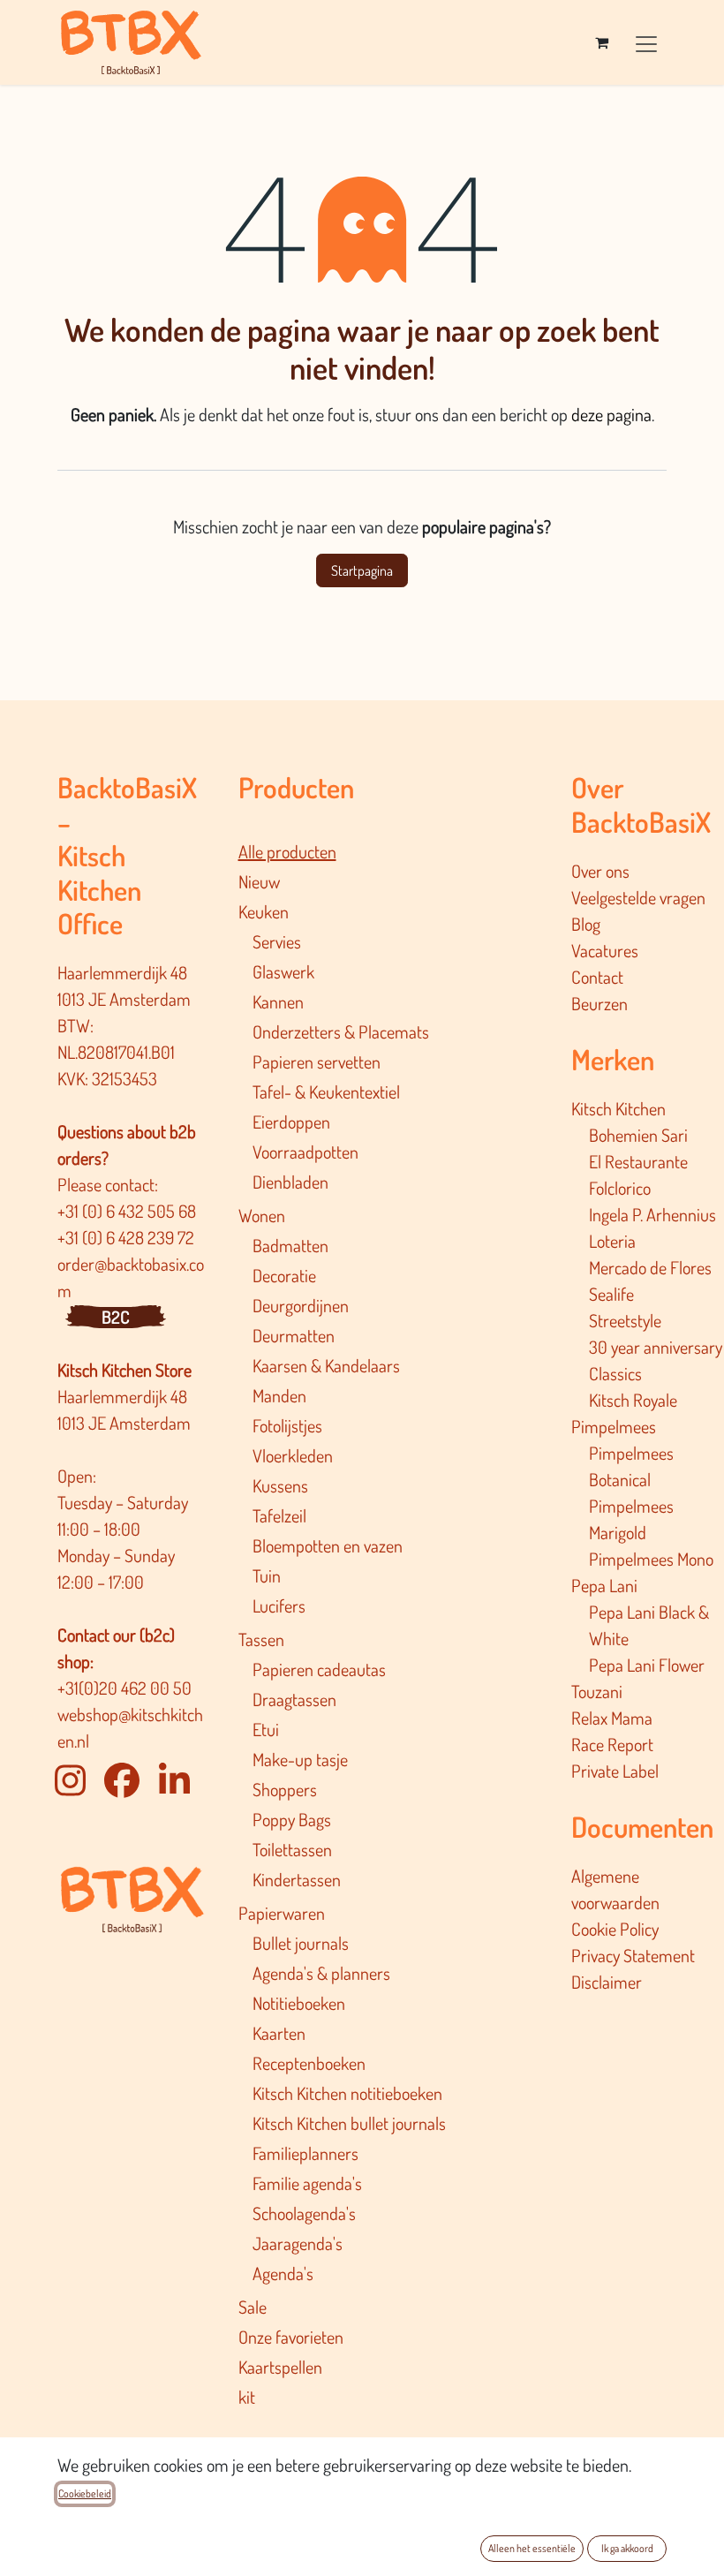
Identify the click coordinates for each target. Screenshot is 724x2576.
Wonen (262, 1215)
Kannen (278, 1001)
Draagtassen (294, 1699)
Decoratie (284, 1275)
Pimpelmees (614, 1426)
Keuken (264, 911)
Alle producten (287, 851)
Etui (266, 1729)
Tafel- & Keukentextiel (326, 1092)
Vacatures (605, 950)
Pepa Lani (604, 1585)
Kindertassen (297, 1879)
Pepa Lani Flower (647, 1665)
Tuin (267, 1575)
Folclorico (620, 1188)
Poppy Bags (292, 1819)
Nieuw (259, 881)
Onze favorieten (291, 2337)
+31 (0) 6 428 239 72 (128, 1237)
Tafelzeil (279, 1515)
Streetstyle (625, 1320)
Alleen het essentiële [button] (532, 2548)
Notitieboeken (299, 2003)
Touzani (597, 1691)
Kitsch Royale (633, 1400)
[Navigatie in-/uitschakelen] (646, 42)
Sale (253, 2307)
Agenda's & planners (321, 1973)
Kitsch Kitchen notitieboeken (347, 2093)
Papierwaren (282, 1913)
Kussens (280, 1485)
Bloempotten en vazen (328, 1545)
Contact (597, 977)
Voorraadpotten (305, 1152)
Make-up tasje (300, 1759)
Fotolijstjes (287, 1425)
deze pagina (611, 414)
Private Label (615, 1771)
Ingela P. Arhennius (652, 1214)
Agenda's (283, 2273)
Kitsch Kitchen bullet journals (349, 2123)
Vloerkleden (293, 1455)
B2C (116, 1317)
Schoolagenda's (304, 2213)
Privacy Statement (633, 1955)
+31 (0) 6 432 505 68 (128, 1211)
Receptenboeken (309, 2063)
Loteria (612, 1241)
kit (247, 2397)
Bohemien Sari (638, 1135)
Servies (277, 941)
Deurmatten (294, 1335)
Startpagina (362, 570)
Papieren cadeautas (319, 1669)
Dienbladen (290, 1182)
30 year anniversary (656, 1347)
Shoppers (285, 1789)
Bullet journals (301, 1943)
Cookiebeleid (85, 2493)
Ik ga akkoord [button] (627, 2548)
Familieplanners (305, 2153)
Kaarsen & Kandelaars (326, 1365)
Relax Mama (612, 1718)
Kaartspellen (280, 2367)
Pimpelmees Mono (651, 1559)
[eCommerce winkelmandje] (601, 42)
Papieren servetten (317, 1061)
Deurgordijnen (301, 1305)
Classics (615, 1373)
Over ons (600, 871)
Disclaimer (607, 1982)
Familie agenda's (307, 2183)
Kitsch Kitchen (618, 1108)
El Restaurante (638, 1161)
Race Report (612, 1744)
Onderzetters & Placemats (341, 1031)
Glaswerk (283, 971)
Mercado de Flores (650, 1267)
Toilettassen (292, 1849)
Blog (586, 924)
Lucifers (279, 1605)
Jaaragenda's (298, 2243)
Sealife (611, 1294)
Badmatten (290, 1245)
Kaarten (279, 2033)
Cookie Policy (615, 1929)
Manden (279, 1395)
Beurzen (600, 1003)
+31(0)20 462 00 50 (124, 1688)
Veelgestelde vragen (638, 897)
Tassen (261, 1639)
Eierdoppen (291, 1122)
